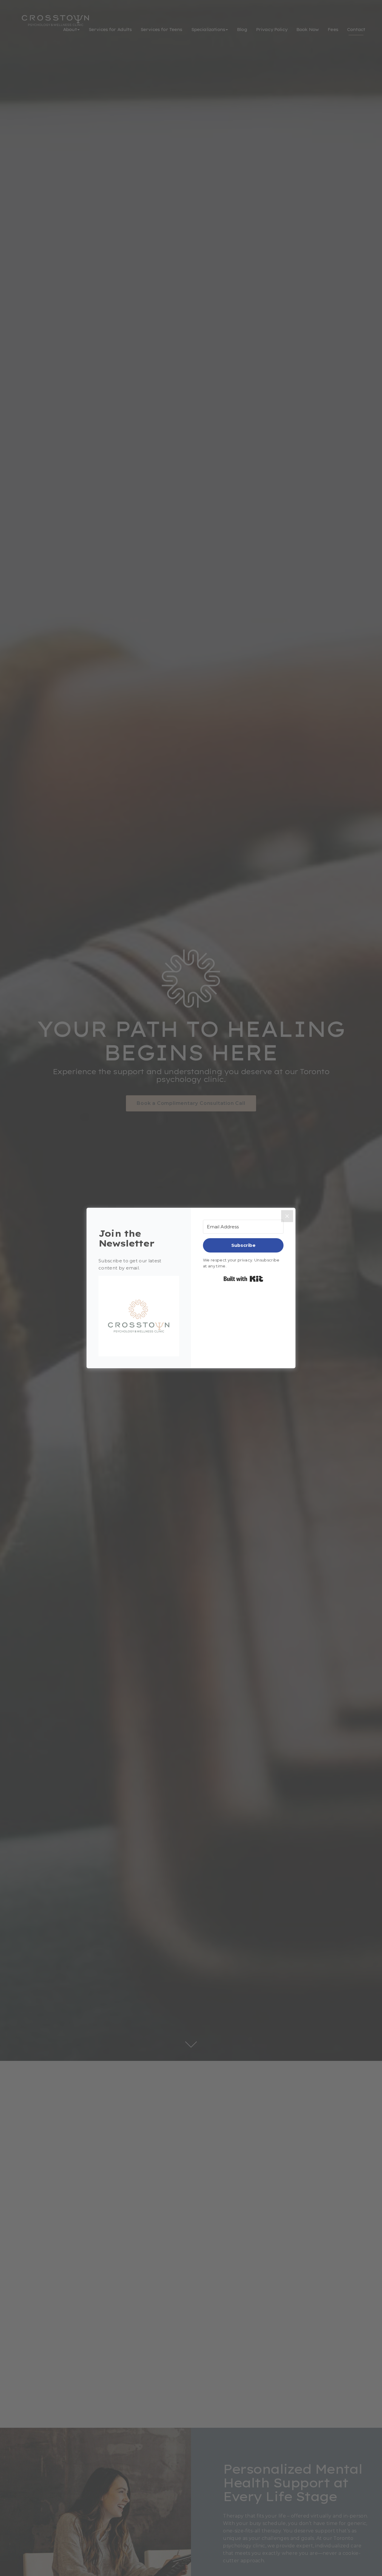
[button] (139, 1316)
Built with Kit (243, 1279)
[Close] (287, 1216)
